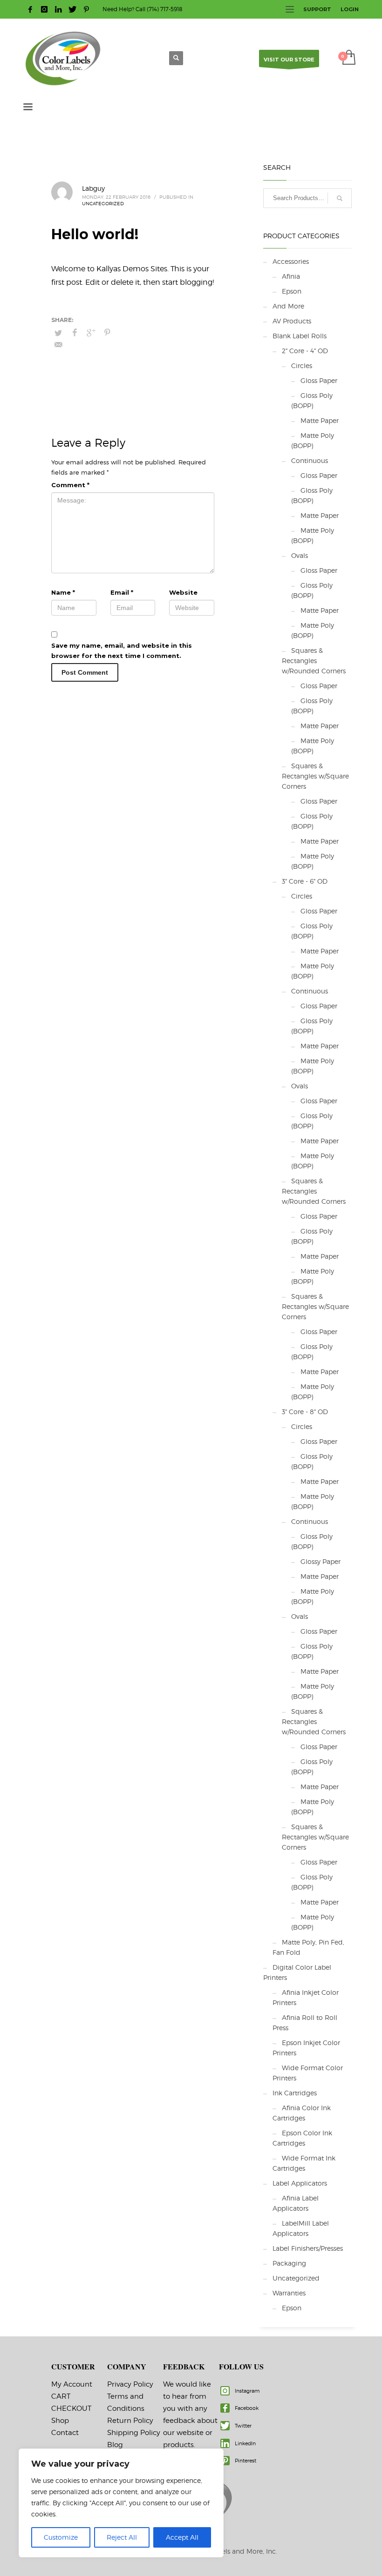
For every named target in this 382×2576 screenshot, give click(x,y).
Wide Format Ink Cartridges (304, 2163)
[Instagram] (44, 9)
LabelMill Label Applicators (301, 2228)
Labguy (93, 188)
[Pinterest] (86, 9)
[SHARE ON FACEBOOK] (75, 333)
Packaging (289, 2263)
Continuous (310, 460)
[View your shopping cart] (348, 58)
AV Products (292, 321)
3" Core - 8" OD (305, 1412)
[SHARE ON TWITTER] (58, 333)
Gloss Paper (319, 380)
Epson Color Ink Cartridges (302, 2138)
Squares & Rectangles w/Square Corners (315, 776)
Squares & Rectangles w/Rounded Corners (314, 661)
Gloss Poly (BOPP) (312, 400)
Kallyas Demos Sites (132, 269)
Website (183, 592)
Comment (70, 485)
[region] (121, 2503)
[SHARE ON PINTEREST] (107, 333)
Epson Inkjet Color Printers (306, 2048)
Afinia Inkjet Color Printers (306, 1997)
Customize (61, 2537)
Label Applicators (300, 2183)
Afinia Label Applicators (296, 2203)
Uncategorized (103, 203)
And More (288, 306)
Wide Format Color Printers (308, 2073)
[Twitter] (72, 9)
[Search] (340, 198)
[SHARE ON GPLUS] (91, 333)
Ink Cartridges (295, 2093)
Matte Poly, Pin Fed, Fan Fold (308, 1947)
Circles (302, 366)
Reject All (122, 2537)
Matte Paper (320, 420)
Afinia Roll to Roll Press (305, 2023)
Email (122, 592)
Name (63, 592)
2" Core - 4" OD (305, 351)
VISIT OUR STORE (289, 60)
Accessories (291, 261)
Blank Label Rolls (300, 336)
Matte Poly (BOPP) (313, 440)
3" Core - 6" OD (305, 881)
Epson (292, 291)
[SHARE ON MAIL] (58, 345)
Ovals (300, 555)
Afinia (291, 276)
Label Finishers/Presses (308, 2248)
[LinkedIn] (58, 9)
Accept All (182, 2537)
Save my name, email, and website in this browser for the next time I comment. (122, 651)
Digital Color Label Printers (297, 1972)
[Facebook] (30, 9)
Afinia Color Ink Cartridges (302, 2113)
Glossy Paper (321, 1561)
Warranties (289, 2293)
